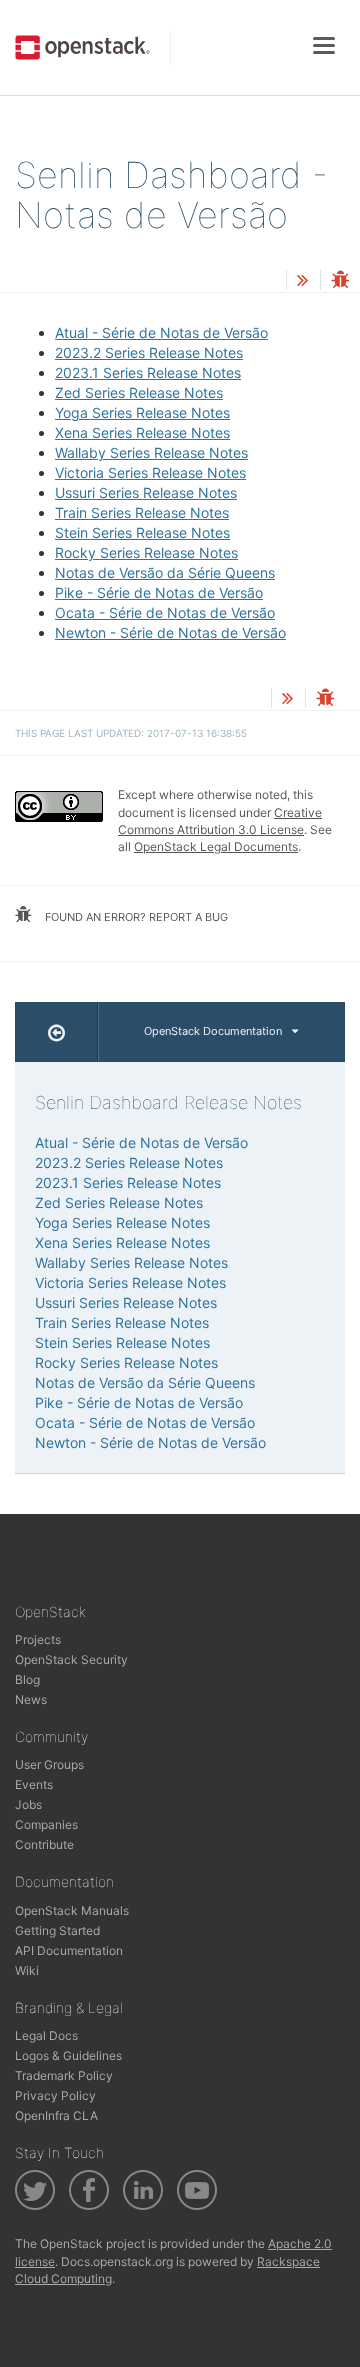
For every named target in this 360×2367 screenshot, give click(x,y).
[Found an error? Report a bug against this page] (340, 281)
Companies (46, 1824)
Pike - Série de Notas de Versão (159, 592)
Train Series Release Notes (142, 512)
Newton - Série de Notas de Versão (170, 632)
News (31, 1699)
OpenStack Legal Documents (216, 846)
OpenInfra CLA (56, 2115)
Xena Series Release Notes (142, 432)
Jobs (28, 1804)
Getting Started (57, 1930)
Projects (38, 1639)
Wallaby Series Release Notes (151, 452)
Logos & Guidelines (68, 2055)
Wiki (27, 1970)
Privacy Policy (55, 2095)
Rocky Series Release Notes (146, 552)
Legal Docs (46, 2035)
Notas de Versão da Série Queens (165, 572)
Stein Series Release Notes (142, 532)
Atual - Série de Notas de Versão (161, 332)
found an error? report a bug (135, 917)
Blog (27, 1679)
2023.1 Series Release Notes (148, 372)
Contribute (44, 1844)
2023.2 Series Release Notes (149, 352)
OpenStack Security (71, 1659)
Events (34, 1784)
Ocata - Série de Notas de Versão (165, 612)
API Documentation (69, 1950)
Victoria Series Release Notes (150, 472)
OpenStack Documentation (213, 1031)
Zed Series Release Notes (139, 392)
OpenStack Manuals (72, 1910)
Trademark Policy (64, 2075)
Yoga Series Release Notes (142, 412)
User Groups (49, 1764)
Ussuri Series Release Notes (146, 492)
